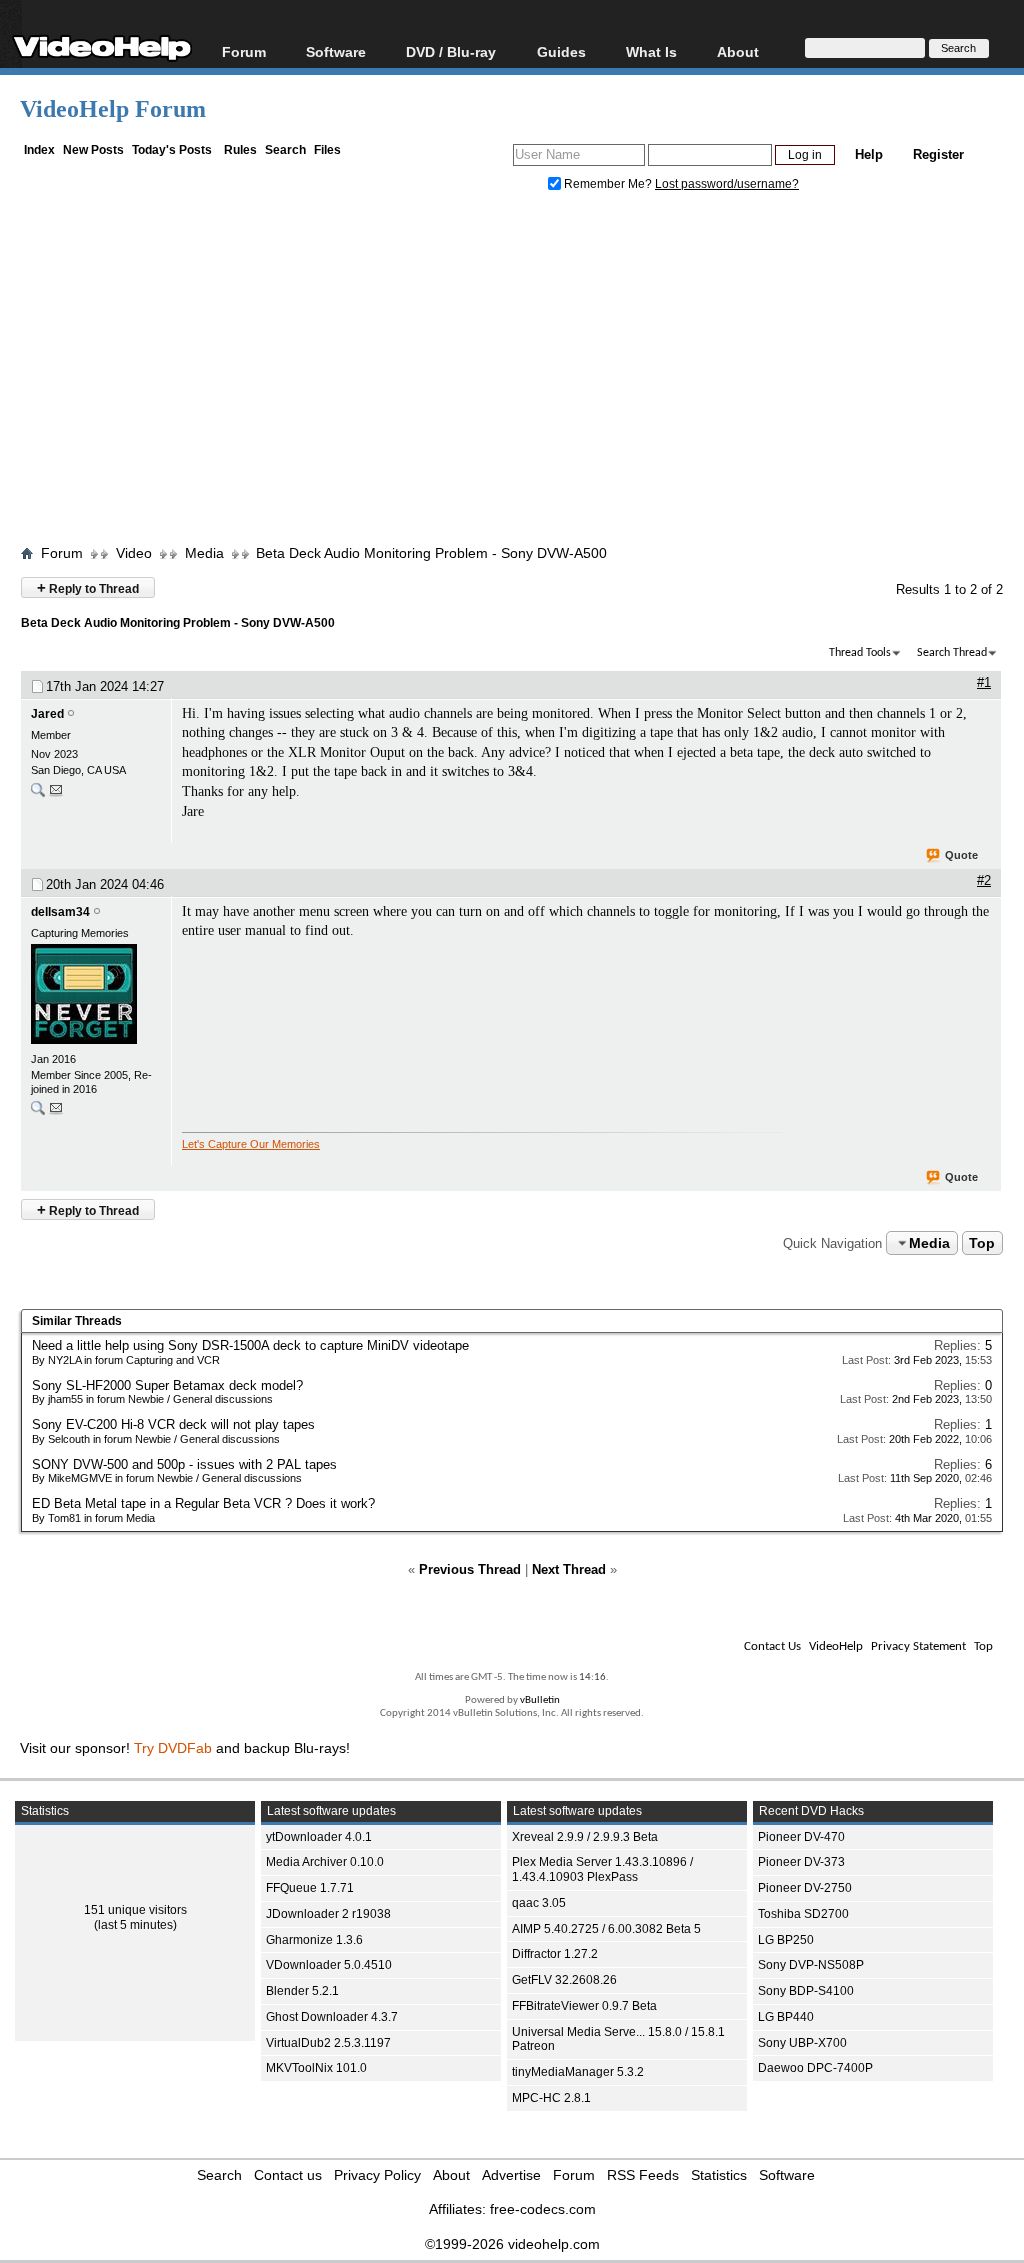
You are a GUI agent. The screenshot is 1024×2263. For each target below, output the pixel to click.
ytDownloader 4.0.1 (319, 1837)
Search (285, 150)
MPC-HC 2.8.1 (551, 2098)
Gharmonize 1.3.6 (314, 1940)
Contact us (288, 2175)
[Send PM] (56, 794)
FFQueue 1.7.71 (310, 1888)
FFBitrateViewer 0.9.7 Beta (584, 2006)
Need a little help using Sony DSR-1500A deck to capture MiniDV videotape (250, 1345)
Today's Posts (172, 150)
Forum (244, 51)
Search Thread (952, 653)
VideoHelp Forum (113, 109)
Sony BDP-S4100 (806, 1991)
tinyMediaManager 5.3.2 (578, 2072)
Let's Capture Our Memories (251, 1144)
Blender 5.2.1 (302, 1991)
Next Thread (569, 1569)
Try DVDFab (173, 1748)
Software (336, 51)
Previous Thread (470, 1569)
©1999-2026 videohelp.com (512, 2244)
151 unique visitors (135, 1910)
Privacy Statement (918, 1646)
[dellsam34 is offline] (96, 996)
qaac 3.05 (539, 1903)
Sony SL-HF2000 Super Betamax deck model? (167, 1385)
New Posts (93, 150)
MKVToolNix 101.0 (316, 2068)
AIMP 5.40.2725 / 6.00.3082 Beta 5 (606, 1929)
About (451, 2175)
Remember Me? (608, 184)
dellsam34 (60, 912)
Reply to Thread (88, 587)
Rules (240, 150)
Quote (961, 855)
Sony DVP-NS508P (811, 1965)
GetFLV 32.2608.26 (564, 1980)
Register (938, 154)
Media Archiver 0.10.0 (325, 1862)
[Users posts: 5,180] (38, 1112)
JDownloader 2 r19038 (328, 1914)
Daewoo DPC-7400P (815, 2068)
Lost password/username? (727, 184)
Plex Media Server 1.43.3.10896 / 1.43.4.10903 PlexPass (602, 1869)
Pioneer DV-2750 (805, 1888)
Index (39, 150)
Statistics (719, 2175)
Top (982, 1243)
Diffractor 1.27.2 (555, 1954)
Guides (561, 51)
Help (869, 154)
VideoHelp (836, 1646)
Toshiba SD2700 (803, 1914)
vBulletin (540, 1700)
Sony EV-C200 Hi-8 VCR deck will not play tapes (173, 1424)
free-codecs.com (543, 2209)
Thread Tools (860, 653)
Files (327, 150)
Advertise (511, 2175)
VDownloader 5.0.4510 (329, 1965)
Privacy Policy (377, 2175)
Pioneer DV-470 (801, 1837)
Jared (47, 714)
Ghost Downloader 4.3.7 (332, 2017)
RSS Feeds (643, 2175)
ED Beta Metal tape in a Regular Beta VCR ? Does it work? (203, 1503)
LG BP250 (786, 1940)
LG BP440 (786, 2017)
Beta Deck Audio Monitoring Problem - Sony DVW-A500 (431, 553)
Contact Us (772, 1646)
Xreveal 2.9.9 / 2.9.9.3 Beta (585, 1837)
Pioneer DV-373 (801, 1862)
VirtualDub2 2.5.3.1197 (328, 2043)
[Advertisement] (522, 373)
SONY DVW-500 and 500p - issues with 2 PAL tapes (184, 1464)
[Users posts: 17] (38, 794)
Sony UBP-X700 (802, 2043)
